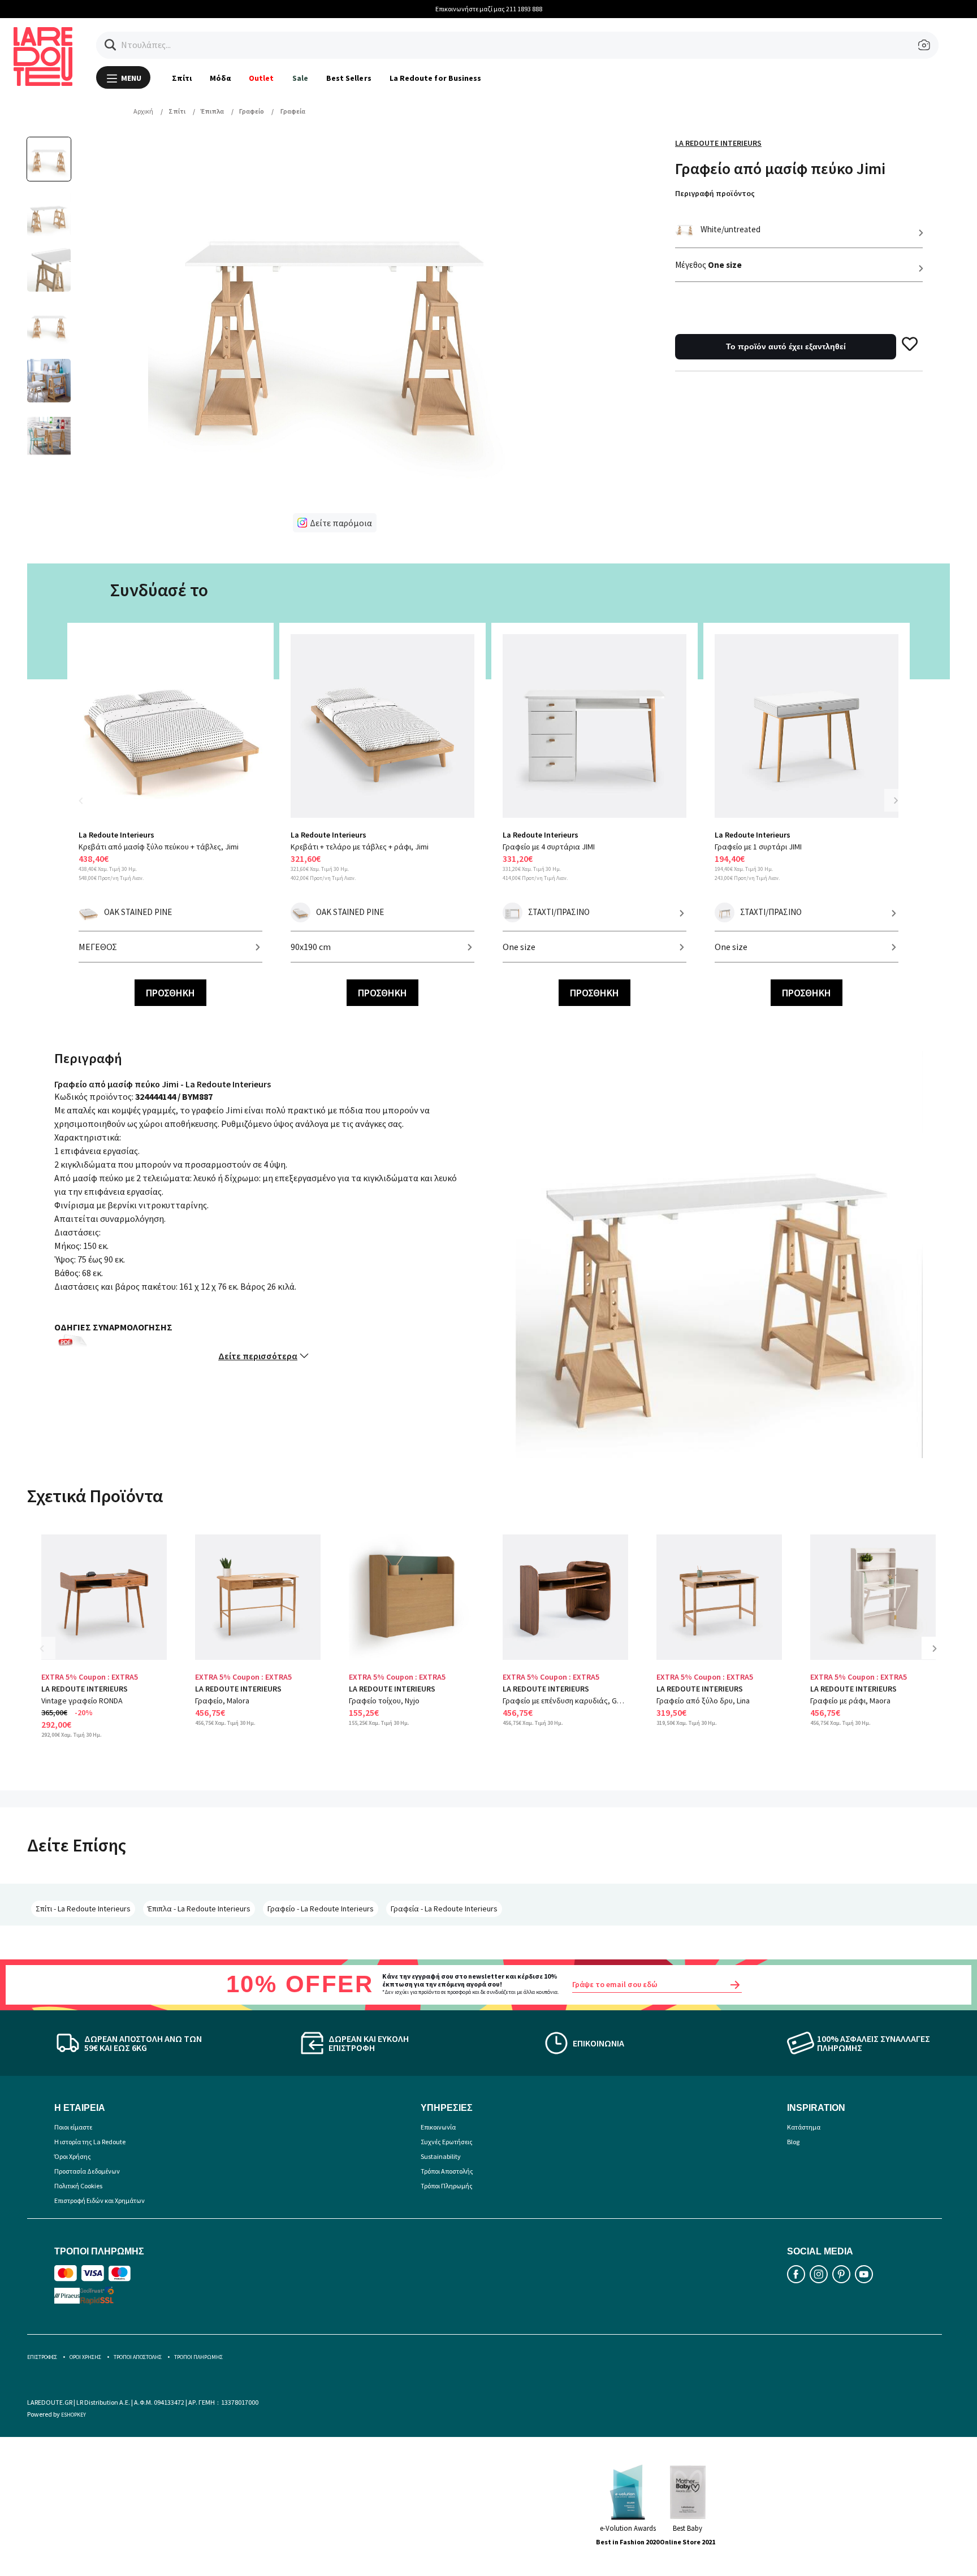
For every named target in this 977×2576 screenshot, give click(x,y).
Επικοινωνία (438, 2127)
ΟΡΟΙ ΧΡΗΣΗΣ (85, 2357)
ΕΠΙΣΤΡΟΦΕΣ (42, 2357)
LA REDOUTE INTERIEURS (85, 1689)
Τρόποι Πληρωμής (447, 2186)
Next (896, 800)
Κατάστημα (804, 2127)
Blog (793, 2142)
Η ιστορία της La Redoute (90, 2142)
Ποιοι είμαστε (73, 2127)
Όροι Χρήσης (73, 2156)
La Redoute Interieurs (718, 143)
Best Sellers (349, 78)
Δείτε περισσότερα (258, 1356)
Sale (300, 78)
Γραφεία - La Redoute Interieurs (444, 1909)
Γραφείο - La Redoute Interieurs (321, 1909)
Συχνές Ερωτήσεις (447, 2142)
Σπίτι (182, 78)
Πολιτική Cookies (78, 2186)
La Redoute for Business (436, 78)
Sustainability (441, 2156)
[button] (111, 45)
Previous (87, 807)
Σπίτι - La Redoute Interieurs (83, 1909)
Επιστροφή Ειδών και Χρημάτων (100, 2200)
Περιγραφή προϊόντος (715, 193)
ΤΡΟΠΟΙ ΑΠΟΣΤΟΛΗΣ (138, 2357)
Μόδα (220, 78)
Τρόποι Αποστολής (447, 2171)
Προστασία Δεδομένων (87, 2171)
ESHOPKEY (74, 2415)
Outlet (261, 78)
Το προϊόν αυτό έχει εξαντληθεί (786, 346)
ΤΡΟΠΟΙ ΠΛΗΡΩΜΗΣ (198, 2357)
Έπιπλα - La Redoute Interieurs (199, 1909)
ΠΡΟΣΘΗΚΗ (170, 993)
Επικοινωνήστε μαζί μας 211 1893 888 (489, 9)
